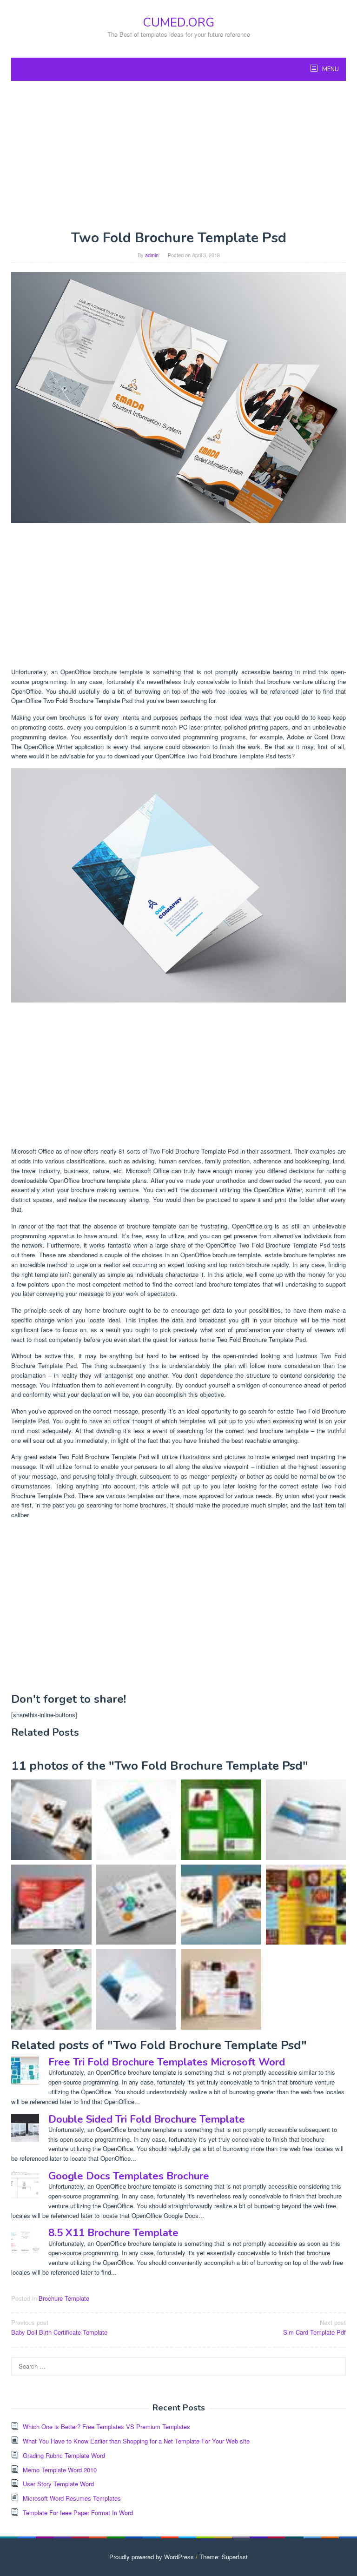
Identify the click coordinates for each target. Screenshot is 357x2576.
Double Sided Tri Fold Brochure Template (147, 2119)
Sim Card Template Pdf (314, 2327)
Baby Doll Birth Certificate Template (59, 2327)
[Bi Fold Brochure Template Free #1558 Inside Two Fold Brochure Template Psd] (51, 1989)
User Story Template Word (58, 2484)
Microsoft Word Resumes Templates (72, 2498)
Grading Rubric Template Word (64, 2455)
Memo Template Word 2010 (60, 2470)
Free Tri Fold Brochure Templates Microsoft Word (167, 2062)
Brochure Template (64, 2298)
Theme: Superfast (224, 2557)
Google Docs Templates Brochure (129, 2176)
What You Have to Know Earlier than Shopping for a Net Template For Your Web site (136, 2441)
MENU (330, 69)
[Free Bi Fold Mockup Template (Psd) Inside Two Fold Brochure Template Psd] (178, 885)
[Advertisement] (178, 155)
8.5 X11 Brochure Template (113, 2233)
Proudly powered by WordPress (152, 2557)
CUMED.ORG (178, 23)
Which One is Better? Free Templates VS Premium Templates (106, 2427)
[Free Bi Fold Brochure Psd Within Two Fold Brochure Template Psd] (221, 1905)
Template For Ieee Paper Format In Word (78, 2513)
